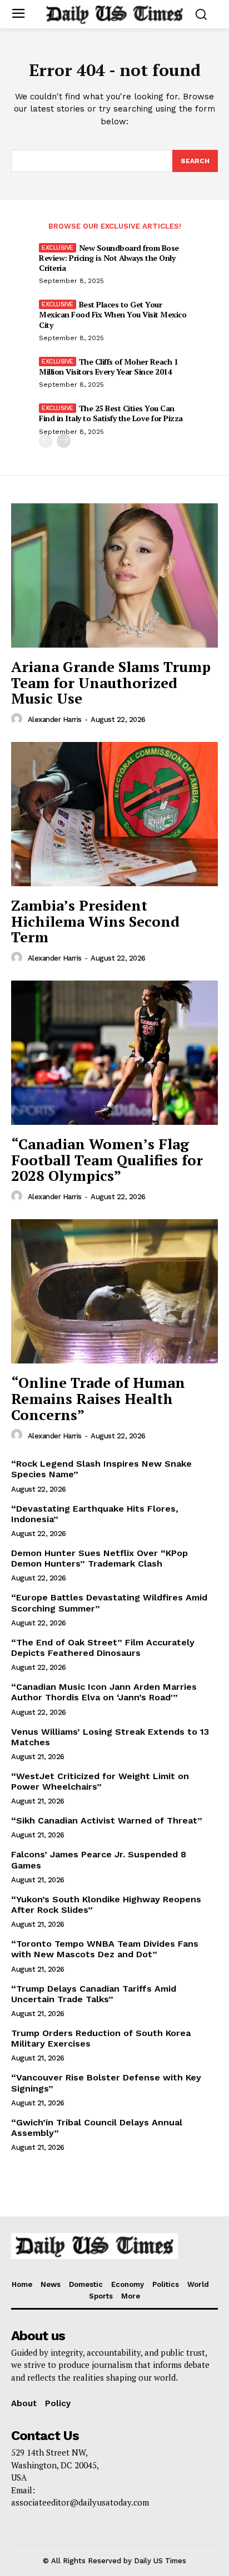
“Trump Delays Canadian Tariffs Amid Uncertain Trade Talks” (94, 1994)
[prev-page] (46, 441)
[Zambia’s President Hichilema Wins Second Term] (114, 814)
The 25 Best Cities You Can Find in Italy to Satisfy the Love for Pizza (111, 413)
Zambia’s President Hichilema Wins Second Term (95, 921)
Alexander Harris (55, 719)
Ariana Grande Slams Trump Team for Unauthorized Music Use (111, 682)
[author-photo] (18, 719)
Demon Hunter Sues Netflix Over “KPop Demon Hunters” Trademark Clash (99, 1558)
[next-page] (64, 441)
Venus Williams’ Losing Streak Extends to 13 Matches (110, 1737)
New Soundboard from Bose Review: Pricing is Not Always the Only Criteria (109, 258)
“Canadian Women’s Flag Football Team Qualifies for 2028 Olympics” (107, 1160)
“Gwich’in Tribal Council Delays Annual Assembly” (97, 2128)
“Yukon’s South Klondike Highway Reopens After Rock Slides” (106, 1905)
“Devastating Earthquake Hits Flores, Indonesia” (95, 1514)
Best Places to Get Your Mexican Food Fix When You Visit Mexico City (113, 314)
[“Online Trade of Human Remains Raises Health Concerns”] (114, 1291)
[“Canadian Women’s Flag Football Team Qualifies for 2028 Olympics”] (114, 1053)
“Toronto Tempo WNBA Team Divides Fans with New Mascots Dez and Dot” (105, 1949)
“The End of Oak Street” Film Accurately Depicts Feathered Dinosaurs (103, 1648)
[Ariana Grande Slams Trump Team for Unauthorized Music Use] (114, 575)
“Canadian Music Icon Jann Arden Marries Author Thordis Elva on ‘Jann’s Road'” (104, 1692)
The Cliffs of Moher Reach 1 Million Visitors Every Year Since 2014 (108, 367)
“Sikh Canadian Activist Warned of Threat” (107, 1820)
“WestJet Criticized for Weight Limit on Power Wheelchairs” (100, 1781)
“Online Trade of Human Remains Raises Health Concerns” (98, 1398)
